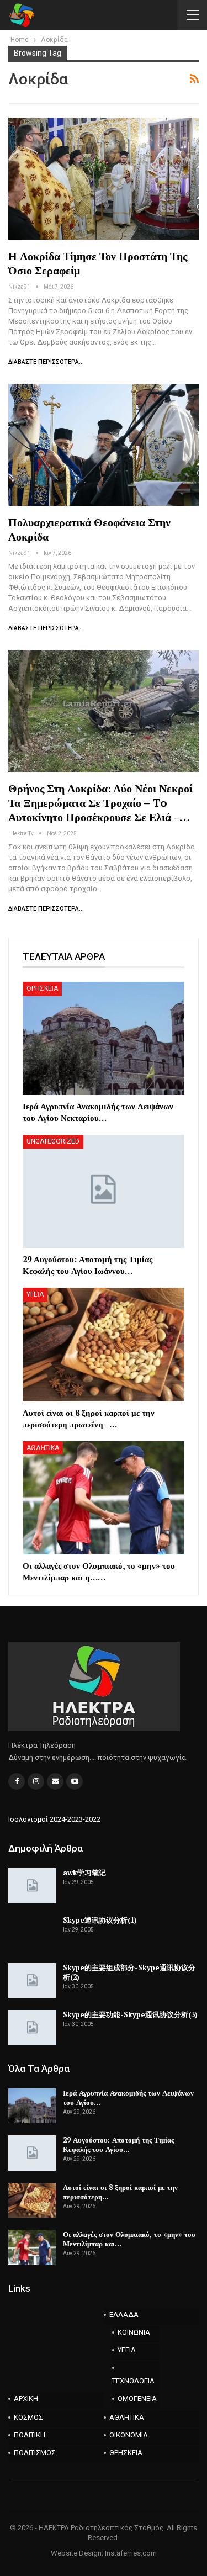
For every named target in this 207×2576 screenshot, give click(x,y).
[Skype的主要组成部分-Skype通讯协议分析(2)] (32, 1981)
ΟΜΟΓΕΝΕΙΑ (137, 2398)
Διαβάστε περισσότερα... (46, 362)
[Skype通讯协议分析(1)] (32, 1933)
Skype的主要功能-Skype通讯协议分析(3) (130, 2014)
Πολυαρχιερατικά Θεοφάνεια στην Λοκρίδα (89, 529)
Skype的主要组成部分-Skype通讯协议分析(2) (129, 1972)
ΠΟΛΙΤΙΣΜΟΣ (35, 2453)
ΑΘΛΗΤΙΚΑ (43, 1448)
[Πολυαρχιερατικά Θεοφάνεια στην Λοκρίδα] (104, 445)
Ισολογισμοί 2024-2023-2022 (54, 1819)
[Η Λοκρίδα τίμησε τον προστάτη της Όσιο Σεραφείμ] (104, 179)
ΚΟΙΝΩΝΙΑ (134, 2332)
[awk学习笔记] (32, 1886)
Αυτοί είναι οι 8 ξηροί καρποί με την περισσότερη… (120, 2192)
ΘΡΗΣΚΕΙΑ (42, 988)
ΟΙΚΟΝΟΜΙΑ (129, 2435)
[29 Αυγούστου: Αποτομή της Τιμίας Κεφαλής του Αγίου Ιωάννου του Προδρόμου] (104, 1191)
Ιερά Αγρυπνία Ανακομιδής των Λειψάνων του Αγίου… (128, 2098)
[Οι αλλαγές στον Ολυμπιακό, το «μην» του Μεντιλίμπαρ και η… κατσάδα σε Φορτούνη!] (104, 1498)
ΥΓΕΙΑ (35, 1294)
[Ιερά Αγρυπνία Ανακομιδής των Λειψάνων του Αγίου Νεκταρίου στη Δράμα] (104, 1038)
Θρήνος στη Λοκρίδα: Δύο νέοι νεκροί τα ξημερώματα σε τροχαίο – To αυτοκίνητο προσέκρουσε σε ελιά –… (100, 803)
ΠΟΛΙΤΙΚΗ (30, 2435)
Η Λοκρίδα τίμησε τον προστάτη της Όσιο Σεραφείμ (98, 263)
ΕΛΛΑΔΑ (124, 2315)
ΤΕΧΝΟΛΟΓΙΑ (133, 2381)
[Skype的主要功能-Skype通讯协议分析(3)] (32, 2028)
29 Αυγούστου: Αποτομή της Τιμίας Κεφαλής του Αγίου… (118, 2144)
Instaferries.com (131, 2553)
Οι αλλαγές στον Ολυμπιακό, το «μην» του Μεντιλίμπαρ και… (129, 2239)
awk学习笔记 (84, 1873)
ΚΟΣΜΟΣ (28, 2417)
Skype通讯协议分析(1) (100, 1920)
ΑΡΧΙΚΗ (26, 2398)
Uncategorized (53, 1141)
